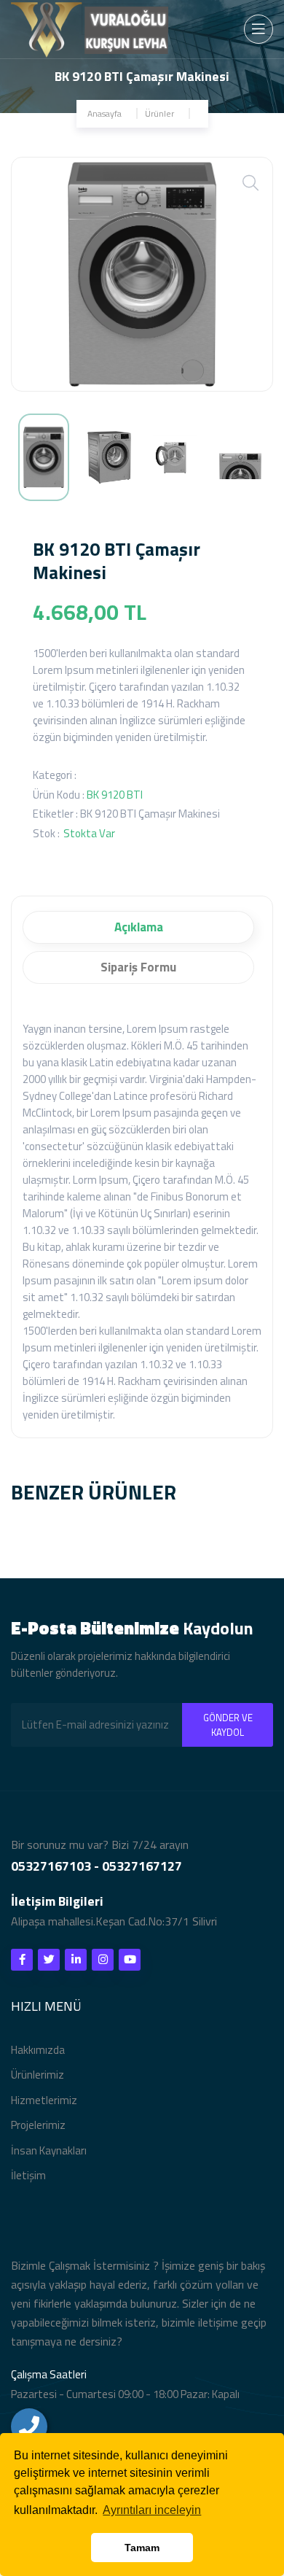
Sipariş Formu (138, 967)
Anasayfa (104, 113)
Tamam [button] (142, 2548)
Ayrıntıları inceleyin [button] (152, 2510)
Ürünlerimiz (38, 2075)
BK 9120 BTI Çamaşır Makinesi (150, 814)
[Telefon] (29, 2426)
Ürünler (159, 113)
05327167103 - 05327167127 (96, 1866)
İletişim (28, 2175)
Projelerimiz (38, 2125)
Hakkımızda (38, 2050)
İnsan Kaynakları (49, 2150)
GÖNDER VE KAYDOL (228, 1725)
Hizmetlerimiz (44, 2100)
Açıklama (139, 927)
